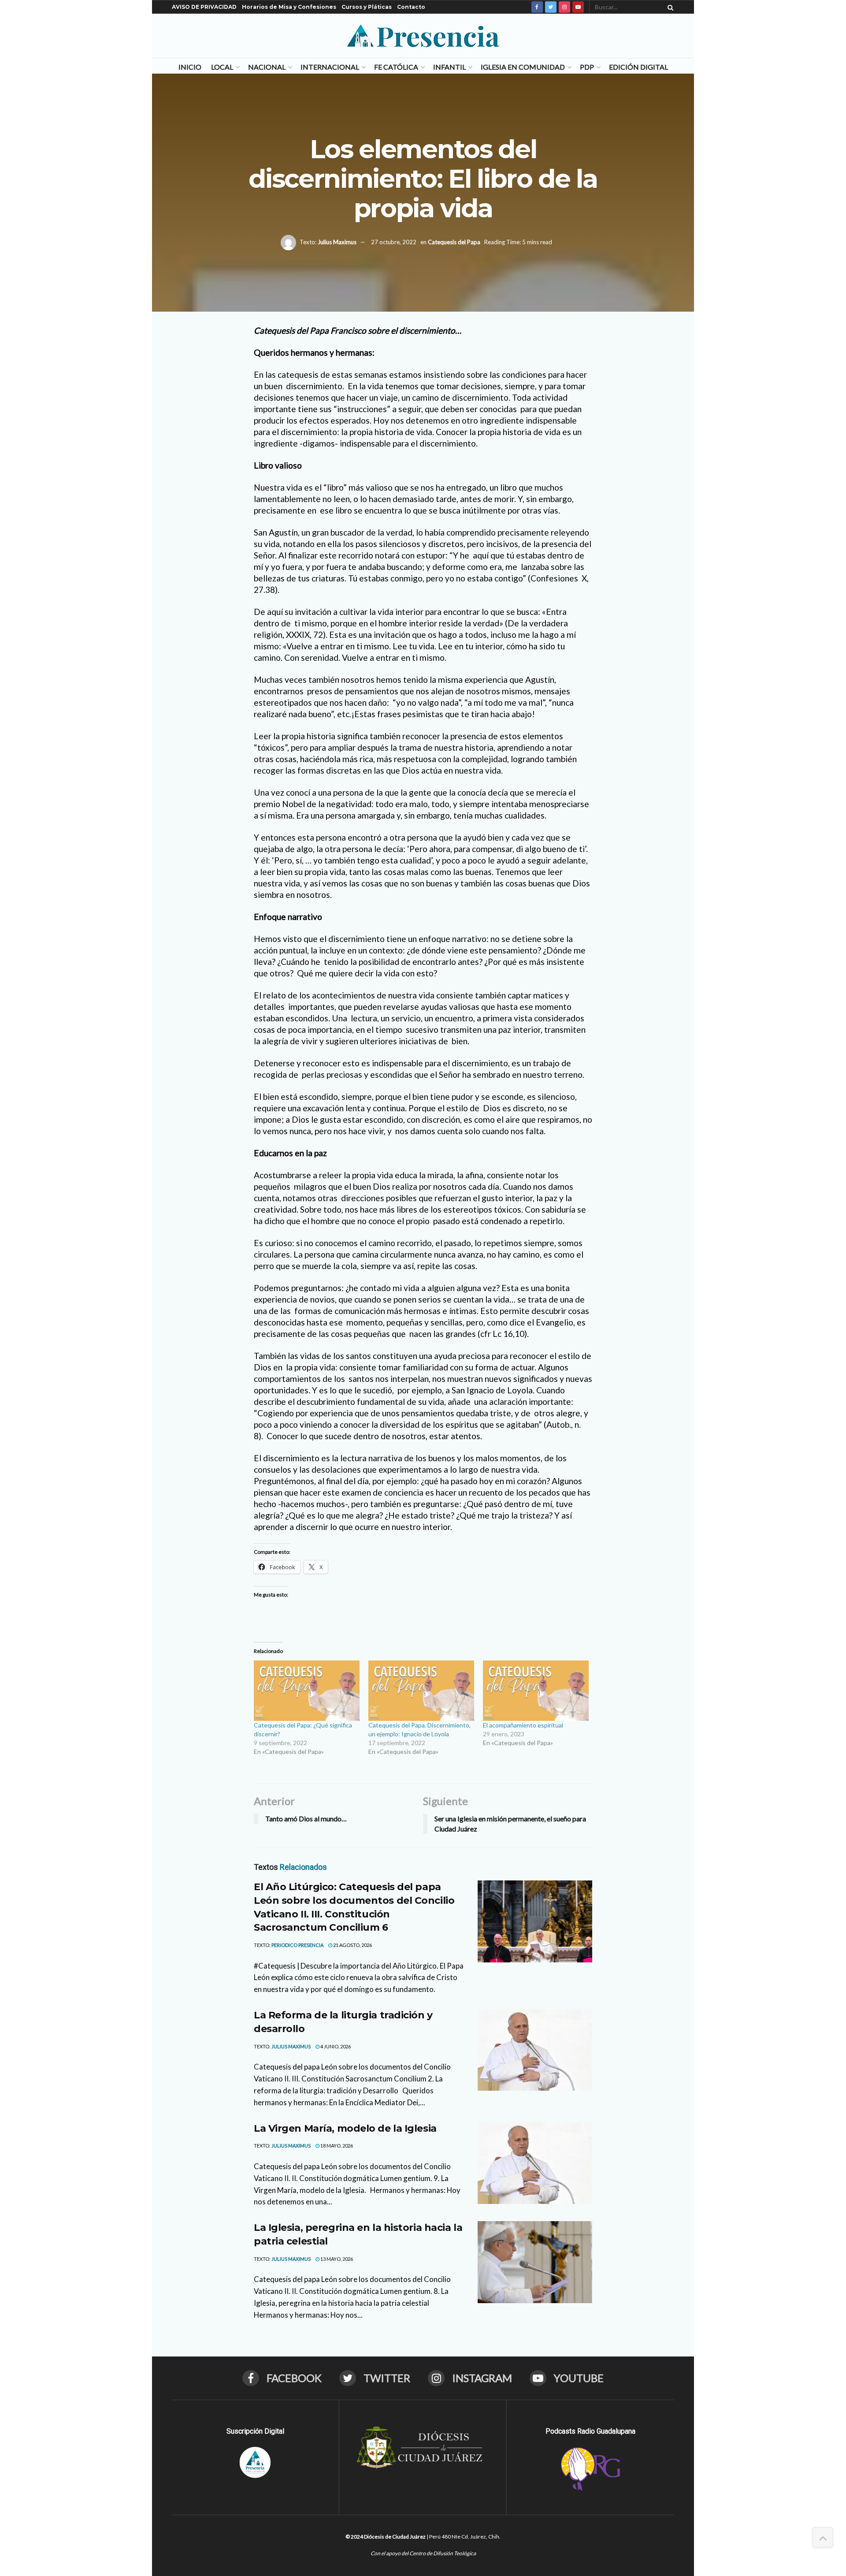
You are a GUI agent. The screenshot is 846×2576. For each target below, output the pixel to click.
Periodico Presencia (297, 1945)
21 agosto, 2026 (352, 1945)
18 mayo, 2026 (336, 2146)
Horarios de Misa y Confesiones (289, 7)
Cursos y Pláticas (367, 7)
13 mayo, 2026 (336, 2259)
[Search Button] (669, 7)
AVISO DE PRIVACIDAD (204, 7)
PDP (587, 67)
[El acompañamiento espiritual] (536, 1691)
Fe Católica (396, 67)
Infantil (449, 67)
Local (222, 67)
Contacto (411, 7)
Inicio (190, 67)
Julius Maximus (337, 242)
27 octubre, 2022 (394, 242)
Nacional (267, 67)
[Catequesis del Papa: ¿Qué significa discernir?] (307, 1691)
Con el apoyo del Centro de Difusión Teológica (423, 2553)
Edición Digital (638, 67)
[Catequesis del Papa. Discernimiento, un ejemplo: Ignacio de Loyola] (421, 1691)
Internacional (330, 67)
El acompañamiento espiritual (523, 1725)
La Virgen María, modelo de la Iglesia (345, 2128)
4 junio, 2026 (335, 2046)
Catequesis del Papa (454, 242)
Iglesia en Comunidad (523, 67)
